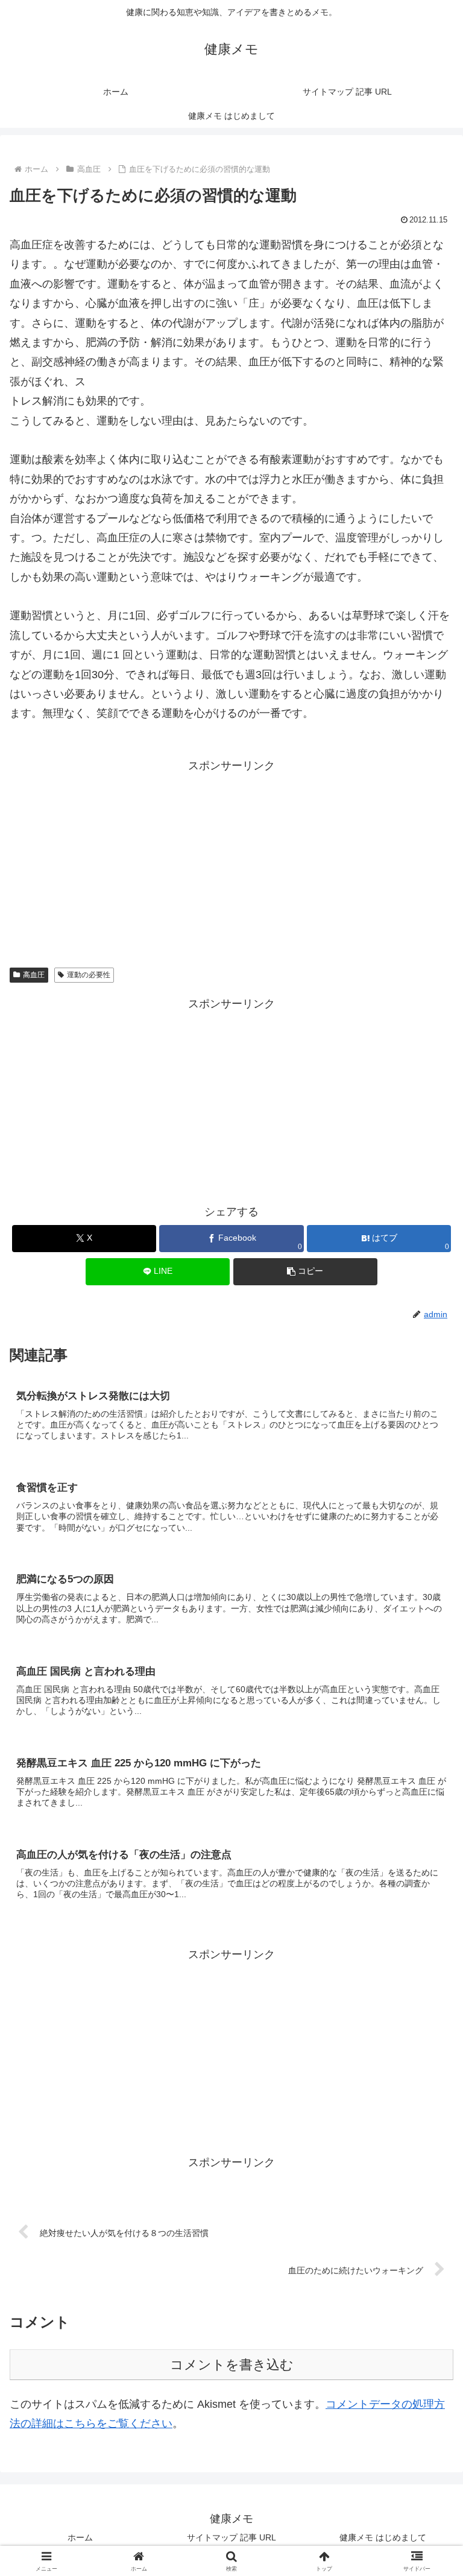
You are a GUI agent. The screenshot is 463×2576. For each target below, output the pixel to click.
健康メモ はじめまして (383, 2537)
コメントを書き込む (232, 2365)
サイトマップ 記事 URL (231, 2537)
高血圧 (34, 975)
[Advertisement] (231, 860)
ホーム (80, 2537)
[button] (305, 1272)
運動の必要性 (89, 975)
